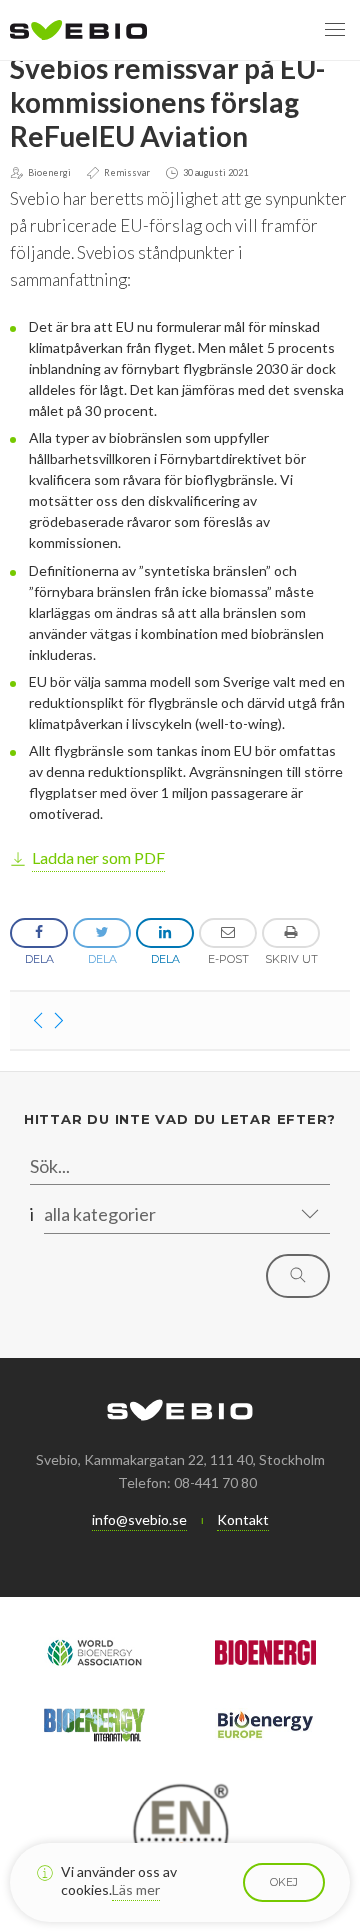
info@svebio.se (139, 1519)
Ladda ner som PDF (98, 857)
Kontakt (243, 1519)
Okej (284, 1882)
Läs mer (136, 1889)
